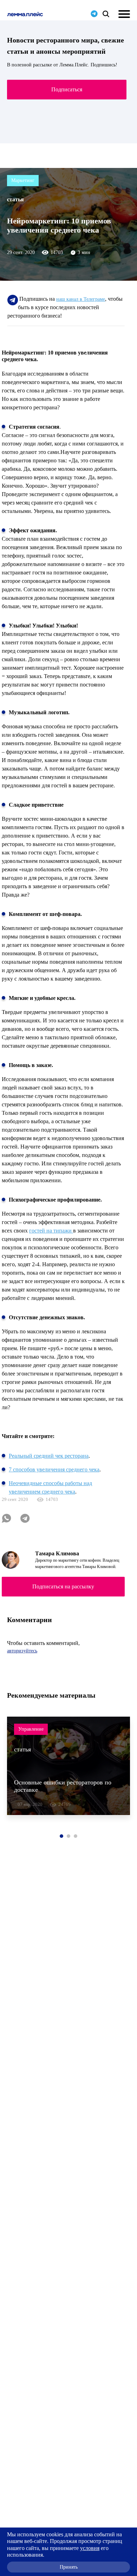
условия (90, 2548)
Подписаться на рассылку (63, 1586)
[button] (61, 1836)
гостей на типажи (51, 1231)
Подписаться (67, 89)
